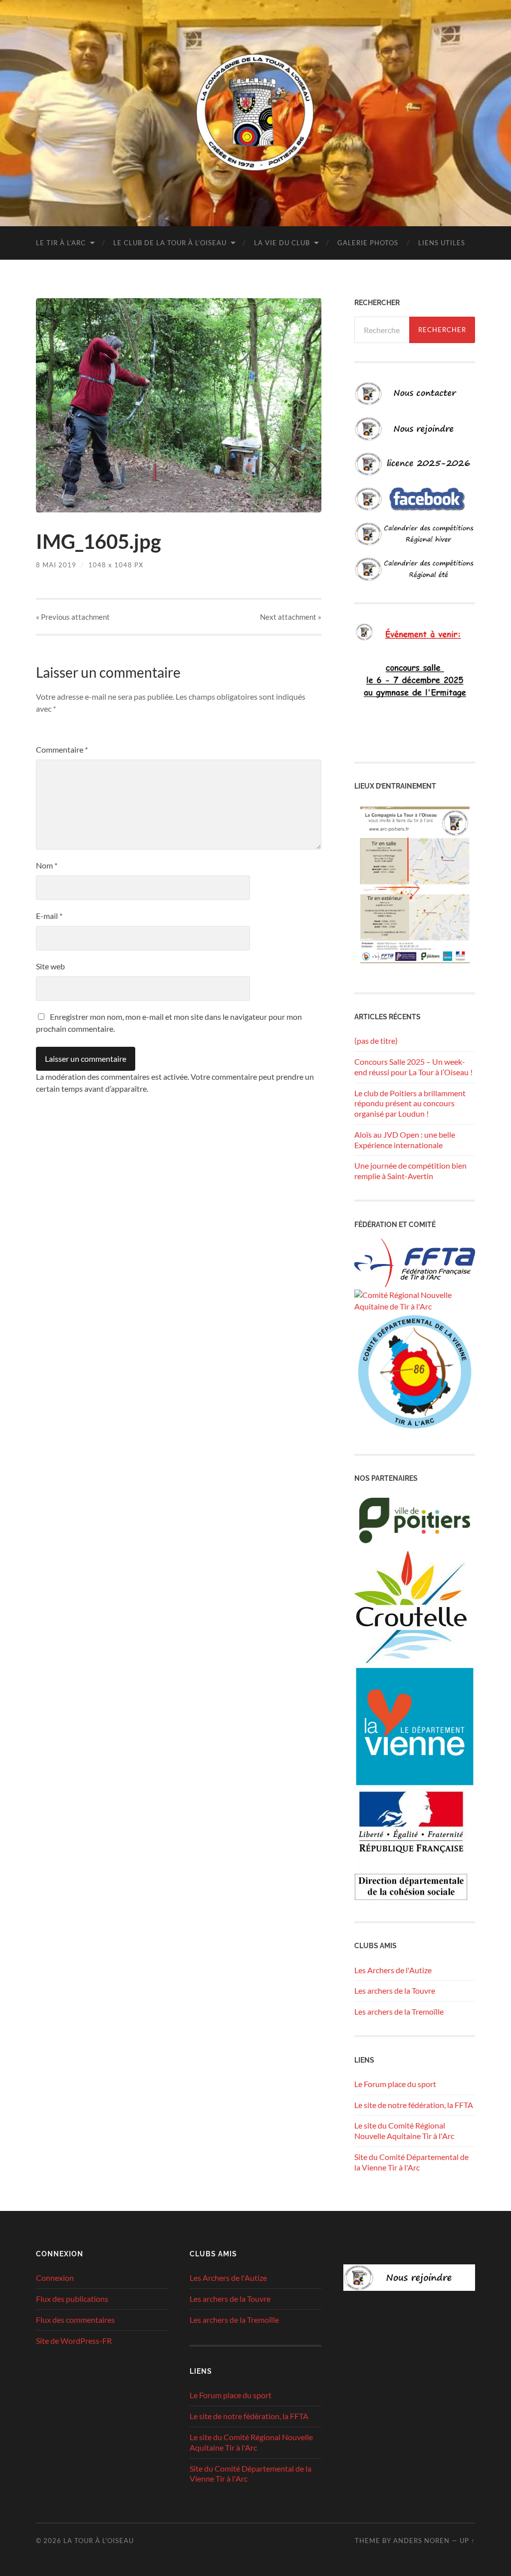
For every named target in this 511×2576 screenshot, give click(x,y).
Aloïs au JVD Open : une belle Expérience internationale (405, 1140)
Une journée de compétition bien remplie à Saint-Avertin (410, 1171)
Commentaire (62, 749)
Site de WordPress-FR (74, 2341)
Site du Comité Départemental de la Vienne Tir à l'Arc (411, 2162)
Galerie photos (368, 243)
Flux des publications (72, 2299)
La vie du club (282, 243)
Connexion (55, 2278)
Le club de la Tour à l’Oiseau (170, 243)
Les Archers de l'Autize (393, 1970)
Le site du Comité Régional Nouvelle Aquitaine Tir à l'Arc (404, 2131)
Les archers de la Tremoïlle (399, 2011)
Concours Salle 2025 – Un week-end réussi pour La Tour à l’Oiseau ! (413, 1067)
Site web (50, 966)
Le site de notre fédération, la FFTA (414, 2105)
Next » (291, 617)
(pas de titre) (376, 1041)
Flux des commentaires (75, 2320)
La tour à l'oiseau (99, 2541)
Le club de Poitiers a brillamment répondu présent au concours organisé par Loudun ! (410, 1103)
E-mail (49, 916)
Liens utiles (442, 243)
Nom (47, 865)
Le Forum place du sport (395, 2084)
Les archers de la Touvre (395, 1990)
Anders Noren (421, 2541)
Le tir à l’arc (61, 243)
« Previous (73, 617)
